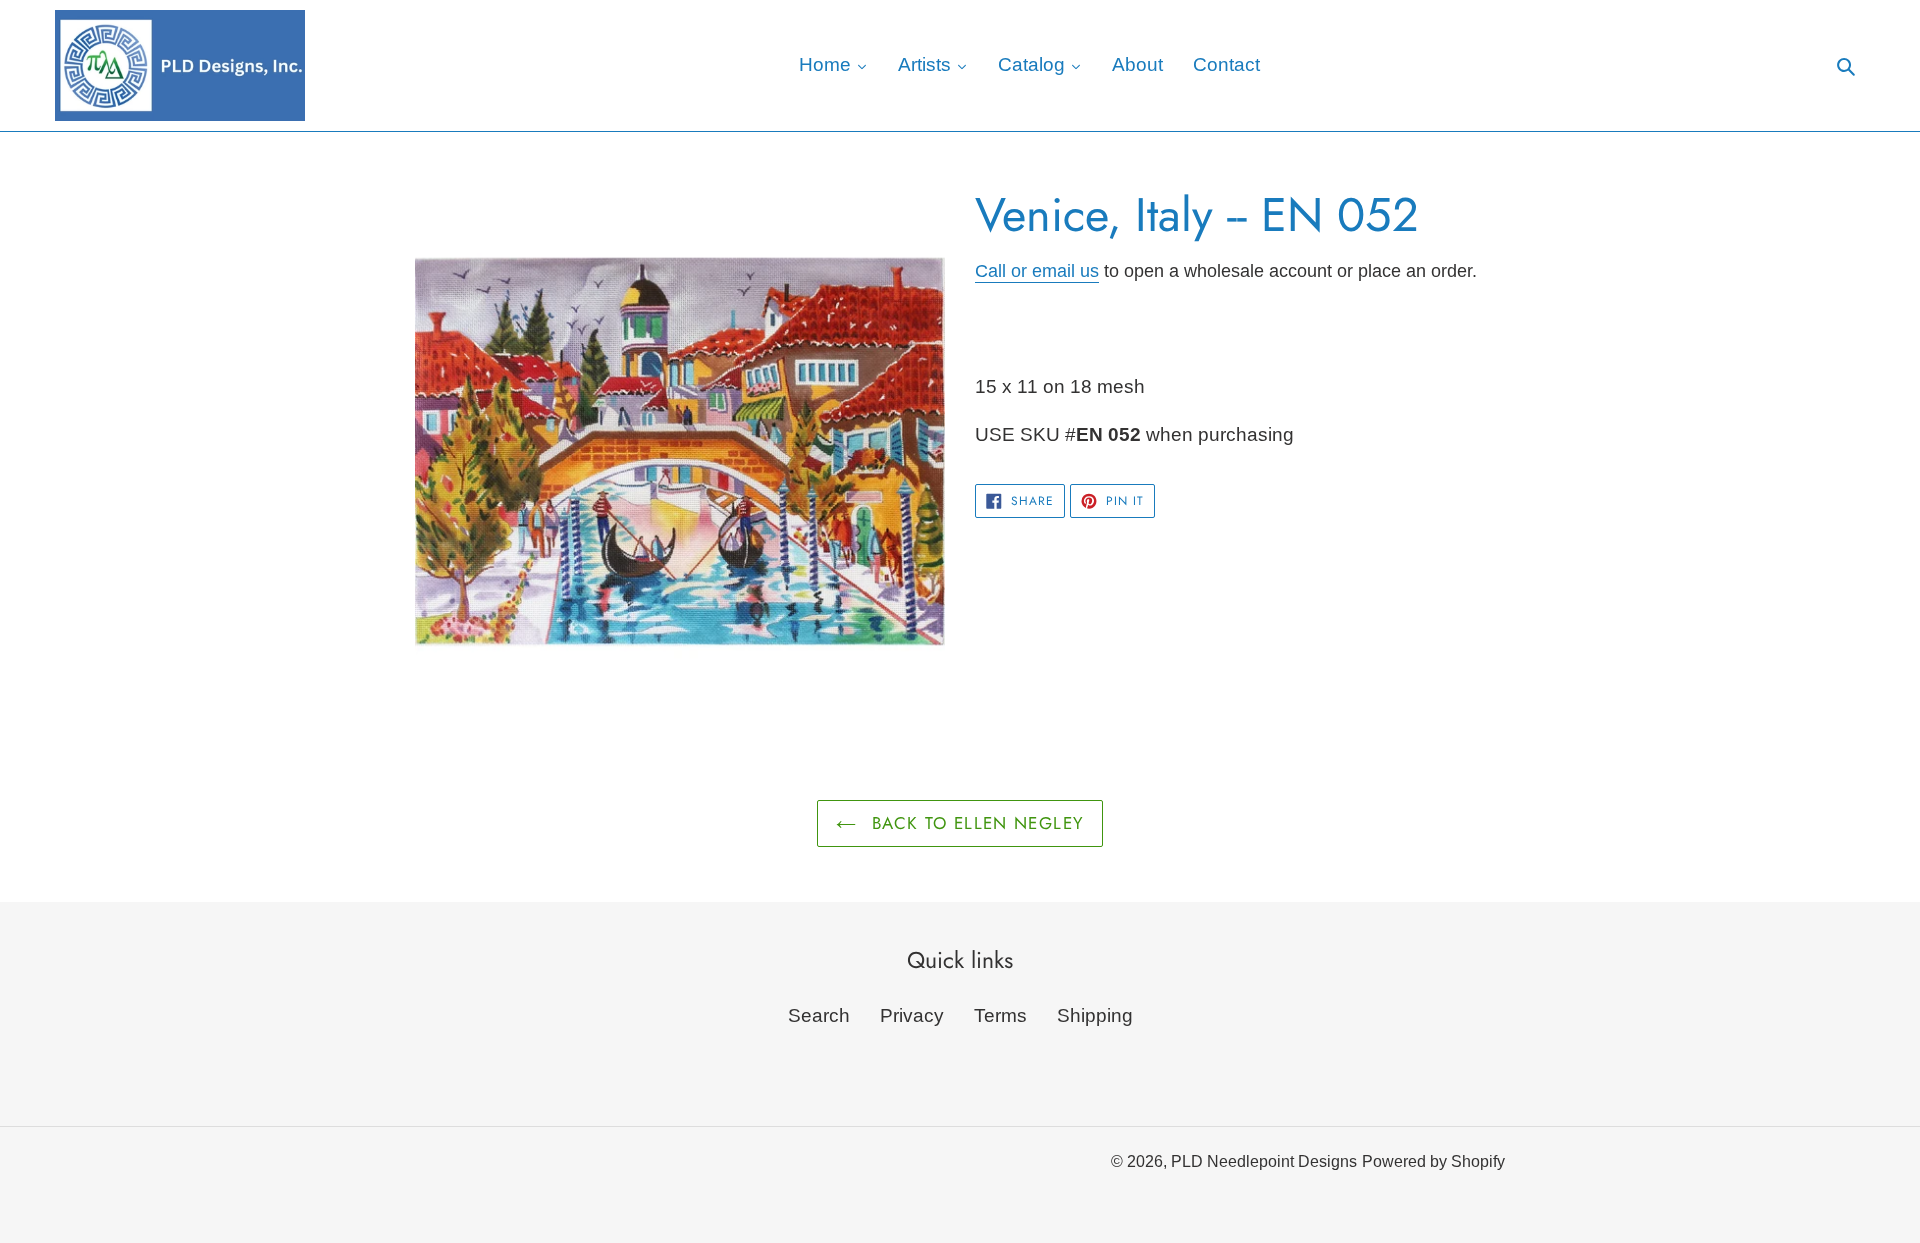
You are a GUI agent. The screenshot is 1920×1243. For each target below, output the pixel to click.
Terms (1000, 1015)
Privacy (912, 1015)
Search (819, 1015)
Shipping (1095, 1015)
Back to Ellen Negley (975, 823)
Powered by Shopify (1433, 1161)
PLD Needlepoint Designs (1264, 1161)
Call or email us (1037, 271)
